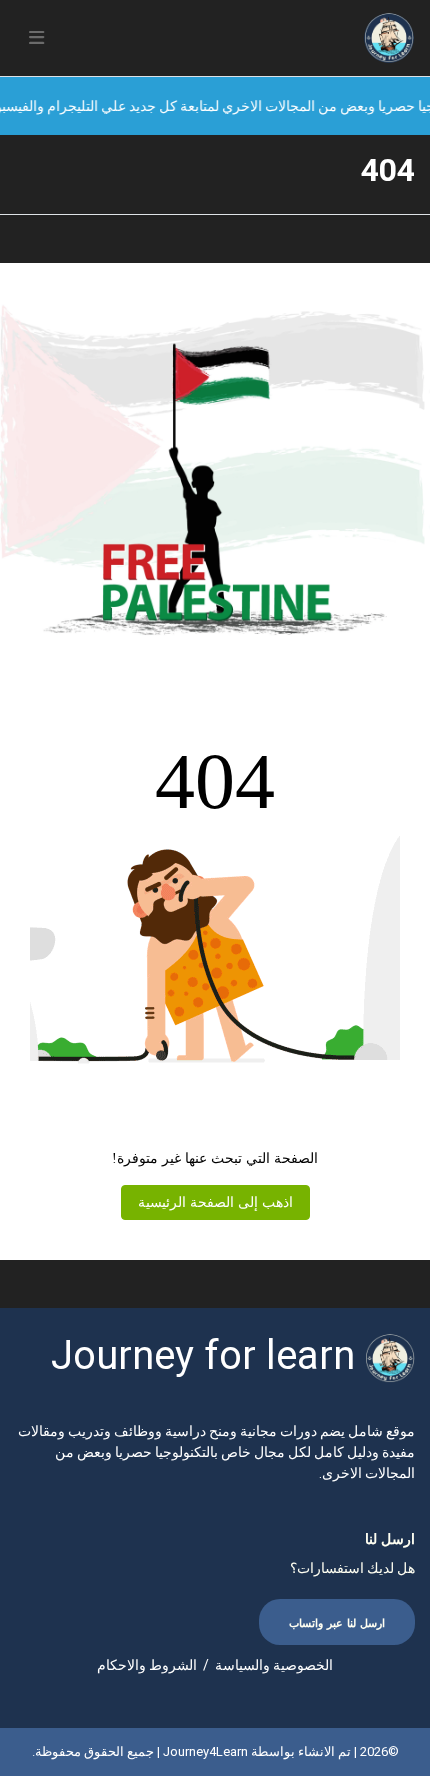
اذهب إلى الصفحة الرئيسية (215, 1202)
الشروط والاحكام (147, 1665)
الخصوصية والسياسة (274, 1665)
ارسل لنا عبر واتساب (337, 1623)
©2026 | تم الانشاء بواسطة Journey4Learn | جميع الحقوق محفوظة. (215, 1751)
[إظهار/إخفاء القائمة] (36, 38)
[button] (36, 38)
